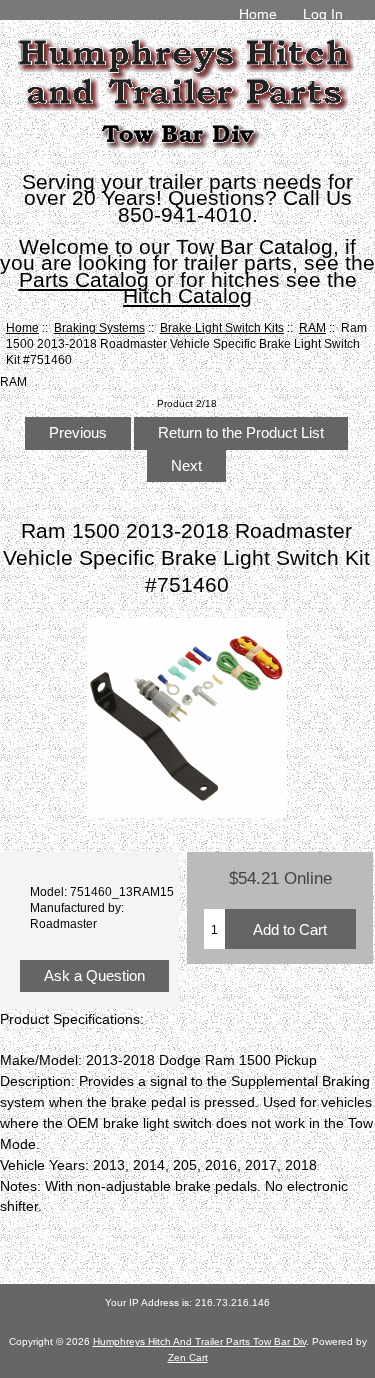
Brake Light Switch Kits (222, 327)
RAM (312, 327)
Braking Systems (99, 327)
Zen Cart (188, 1357)
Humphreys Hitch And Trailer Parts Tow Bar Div (199, 1341)
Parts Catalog (84, 279)
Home (258, 14)
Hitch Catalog (187, 295)
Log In (323, 14)
